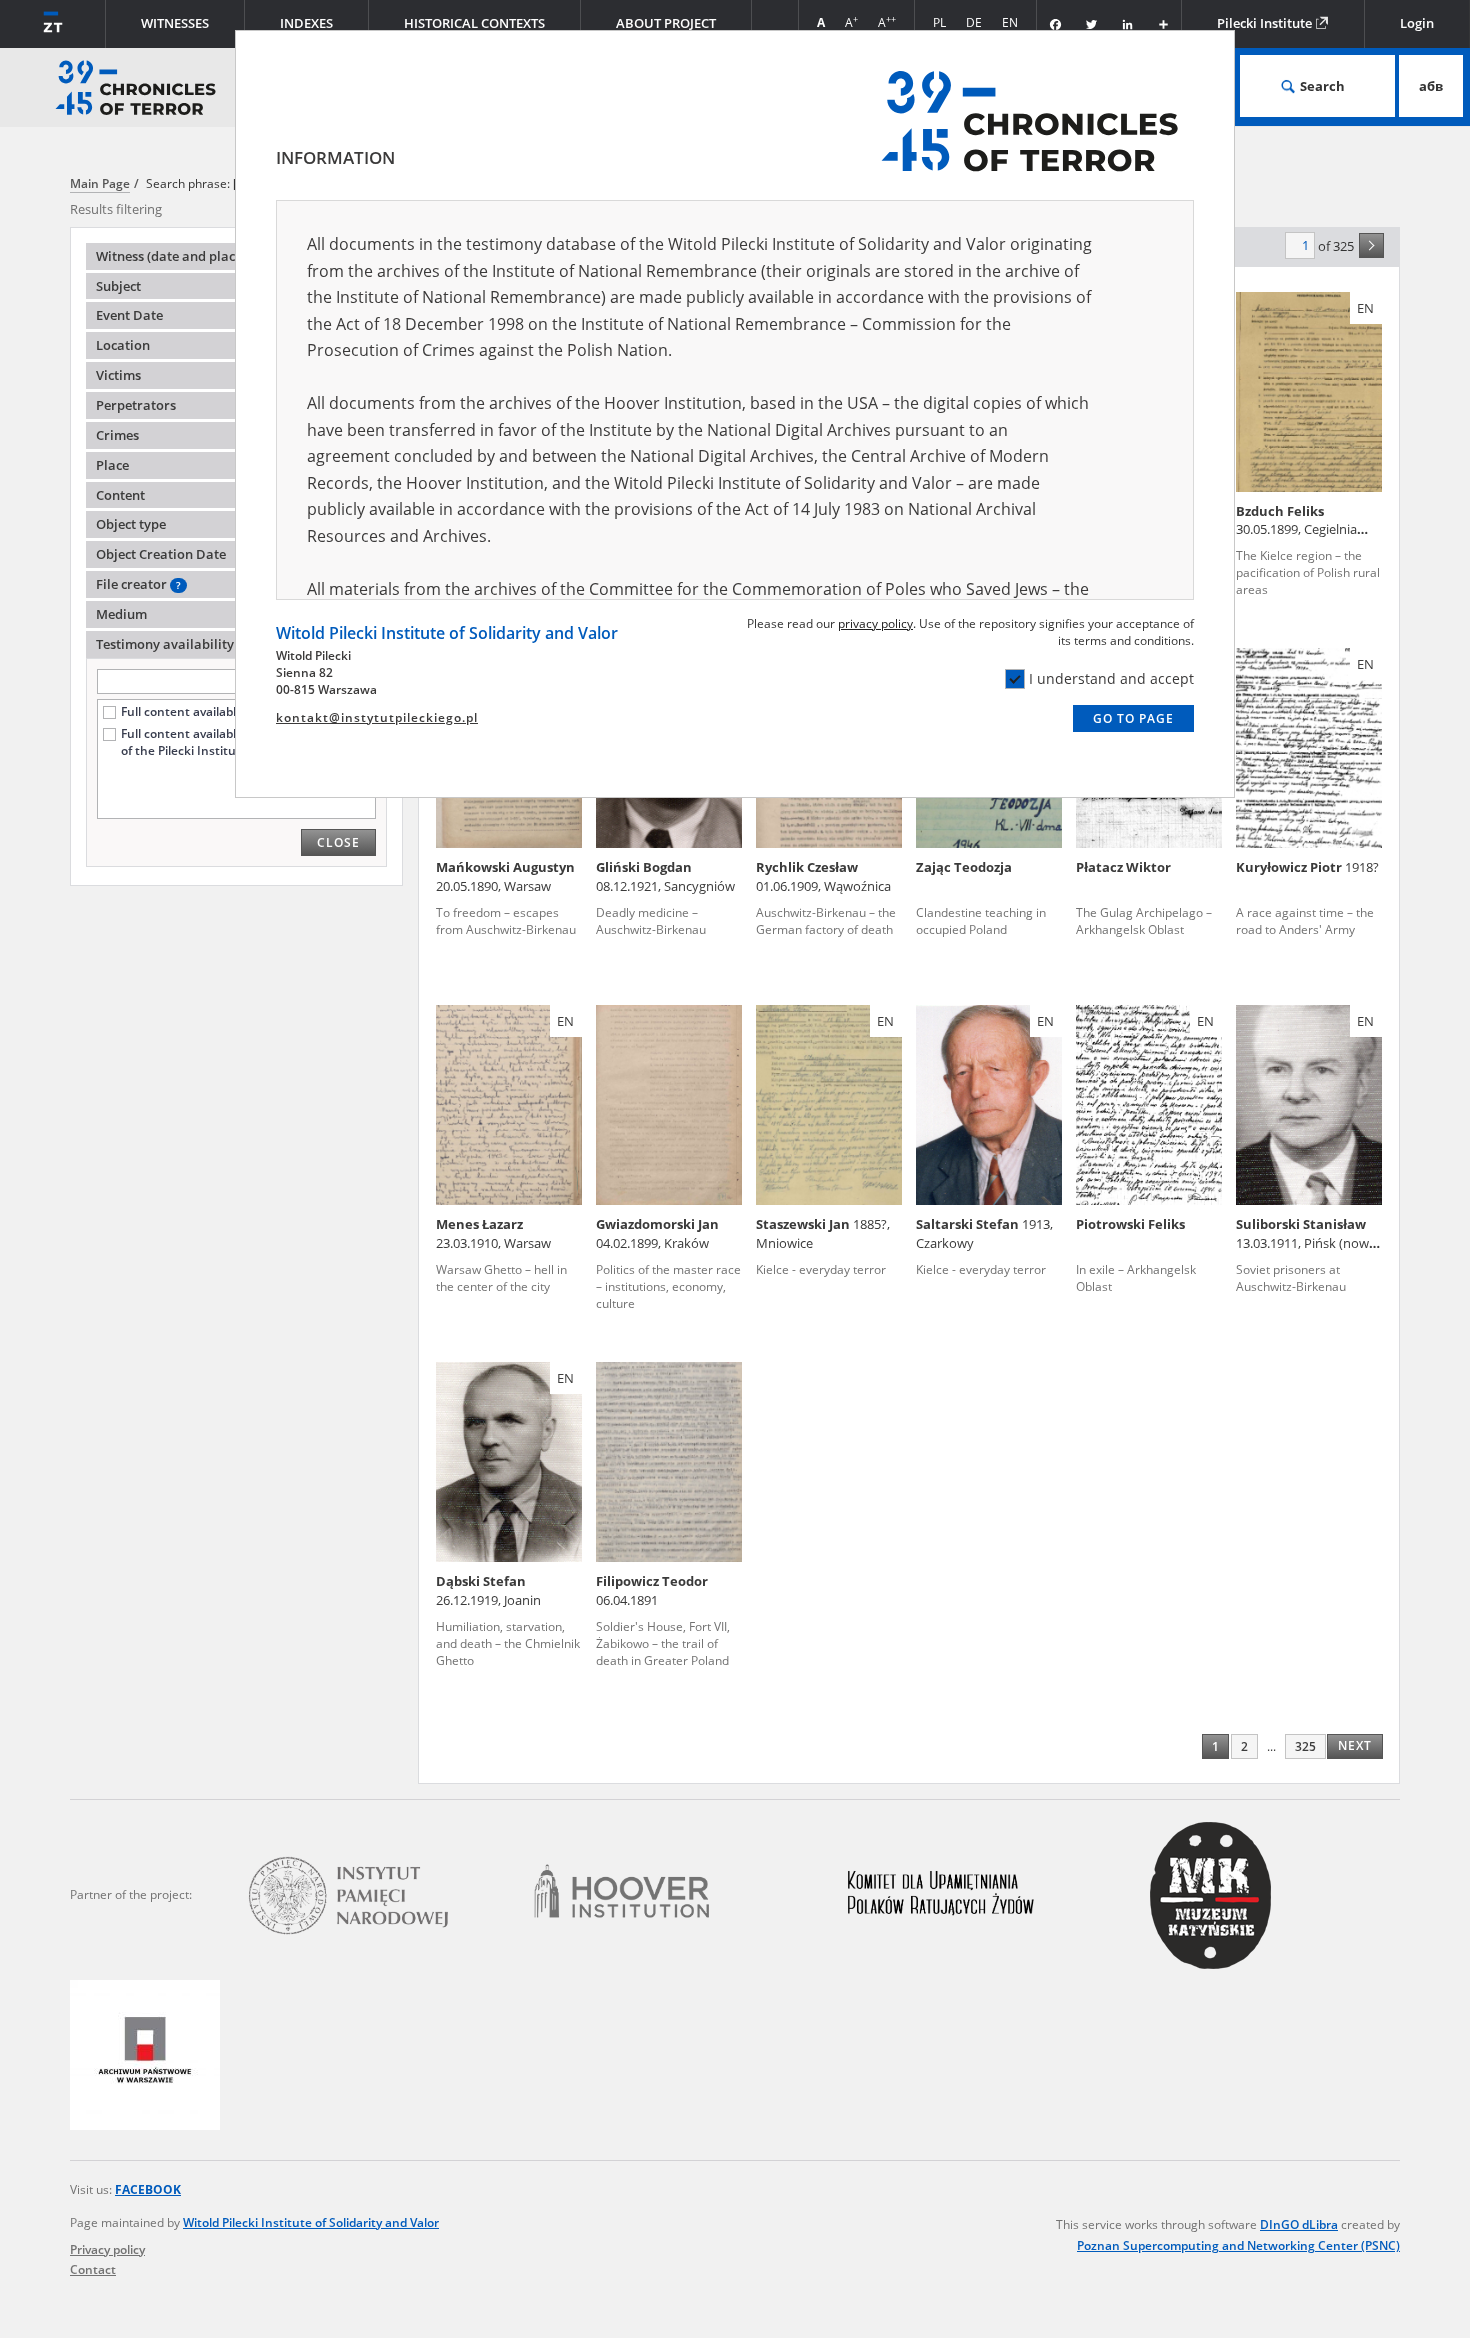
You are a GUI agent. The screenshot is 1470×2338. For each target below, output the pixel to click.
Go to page (1133, 718)
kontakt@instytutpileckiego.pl (377, 717)
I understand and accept (1111, 678)
